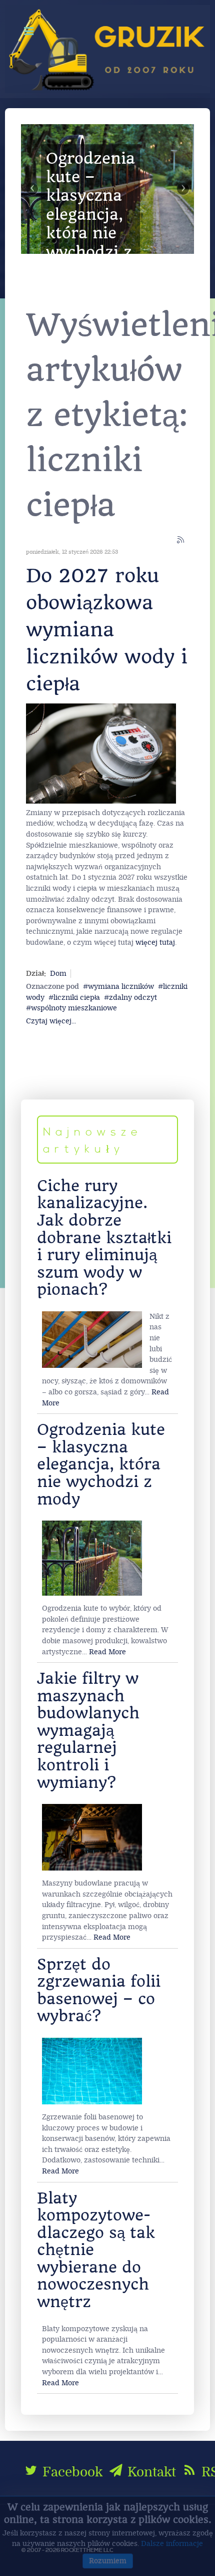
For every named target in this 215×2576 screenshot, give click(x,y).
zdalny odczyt (133, 998)
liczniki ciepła (77, 998)
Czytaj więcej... (51, 1021)
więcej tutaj (155, 943)
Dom (58, 974)
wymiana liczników (121, 987)
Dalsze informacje (172, 2544)
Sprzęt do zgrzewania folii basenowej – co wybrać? (99, 1990)
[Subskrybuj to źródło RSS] (181, 540)
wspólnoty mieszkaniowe (74, 1008)
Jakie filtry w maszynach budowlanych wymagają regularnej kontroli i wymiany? (88, 1730)
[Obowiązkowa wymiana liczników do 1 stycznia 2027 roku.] (101, 753)
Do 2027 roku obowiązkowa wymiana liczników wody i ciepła (107, 630)
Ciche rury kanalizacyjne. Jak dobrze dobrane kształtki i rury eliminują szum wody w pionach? (104, 1238)
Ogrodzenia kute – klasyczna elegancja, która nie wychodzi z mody (101, 1464)
